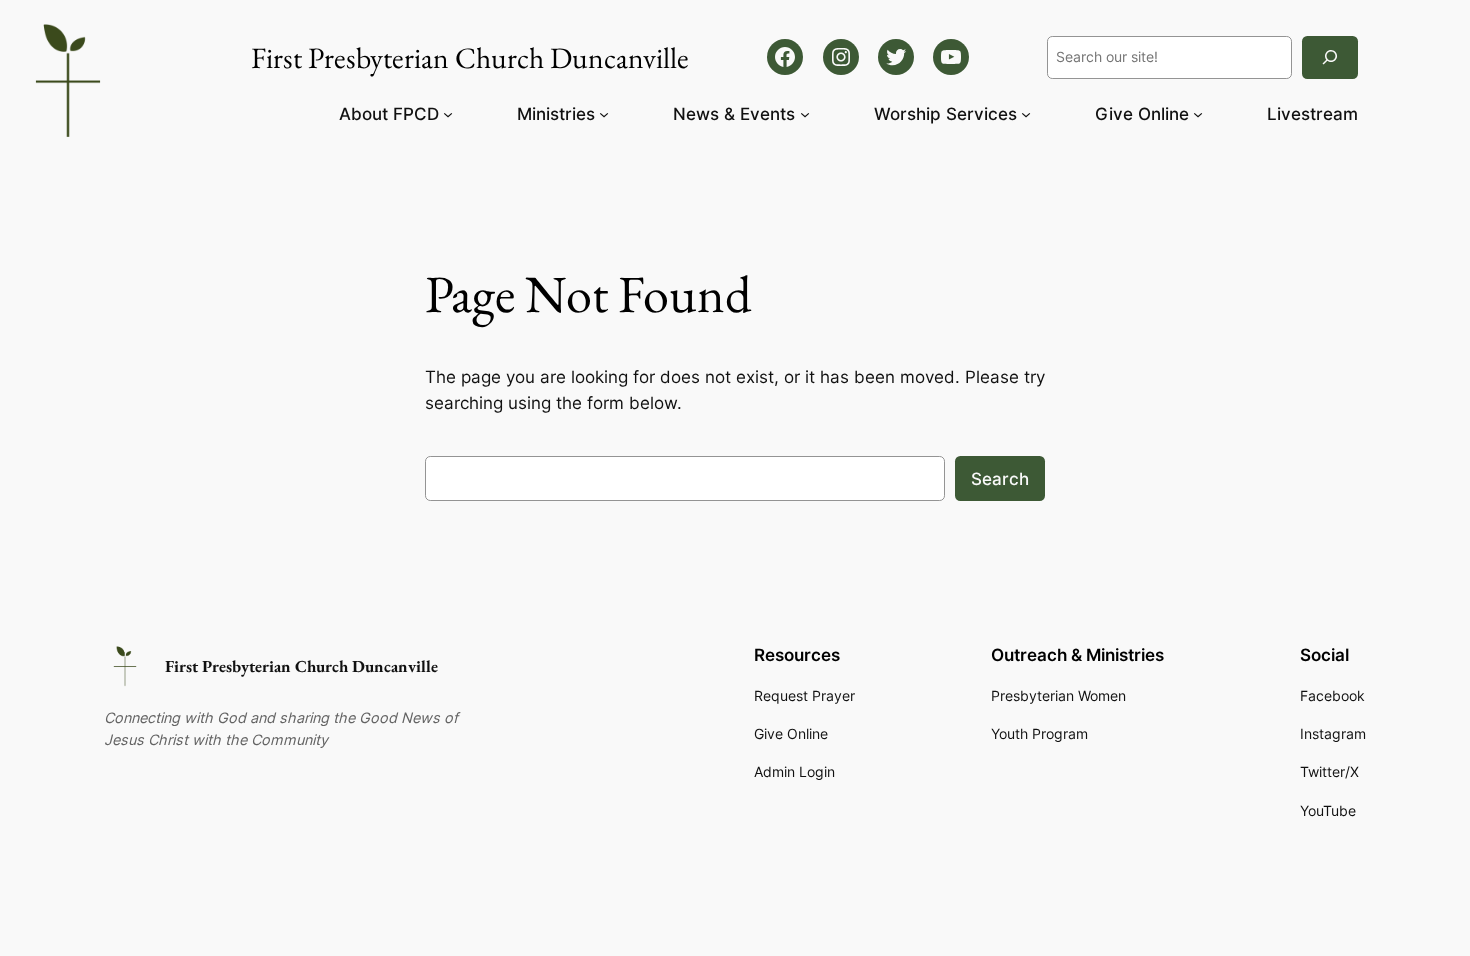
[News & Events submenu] (805, 114)
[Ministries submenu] (604, 114)
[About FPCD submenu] (448, 114)
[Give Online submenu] (1198, 114)
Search (1000, 479)
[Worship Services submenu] (1026, 114)
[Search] (1330, 57)
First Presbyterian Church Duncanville (301, 666)
